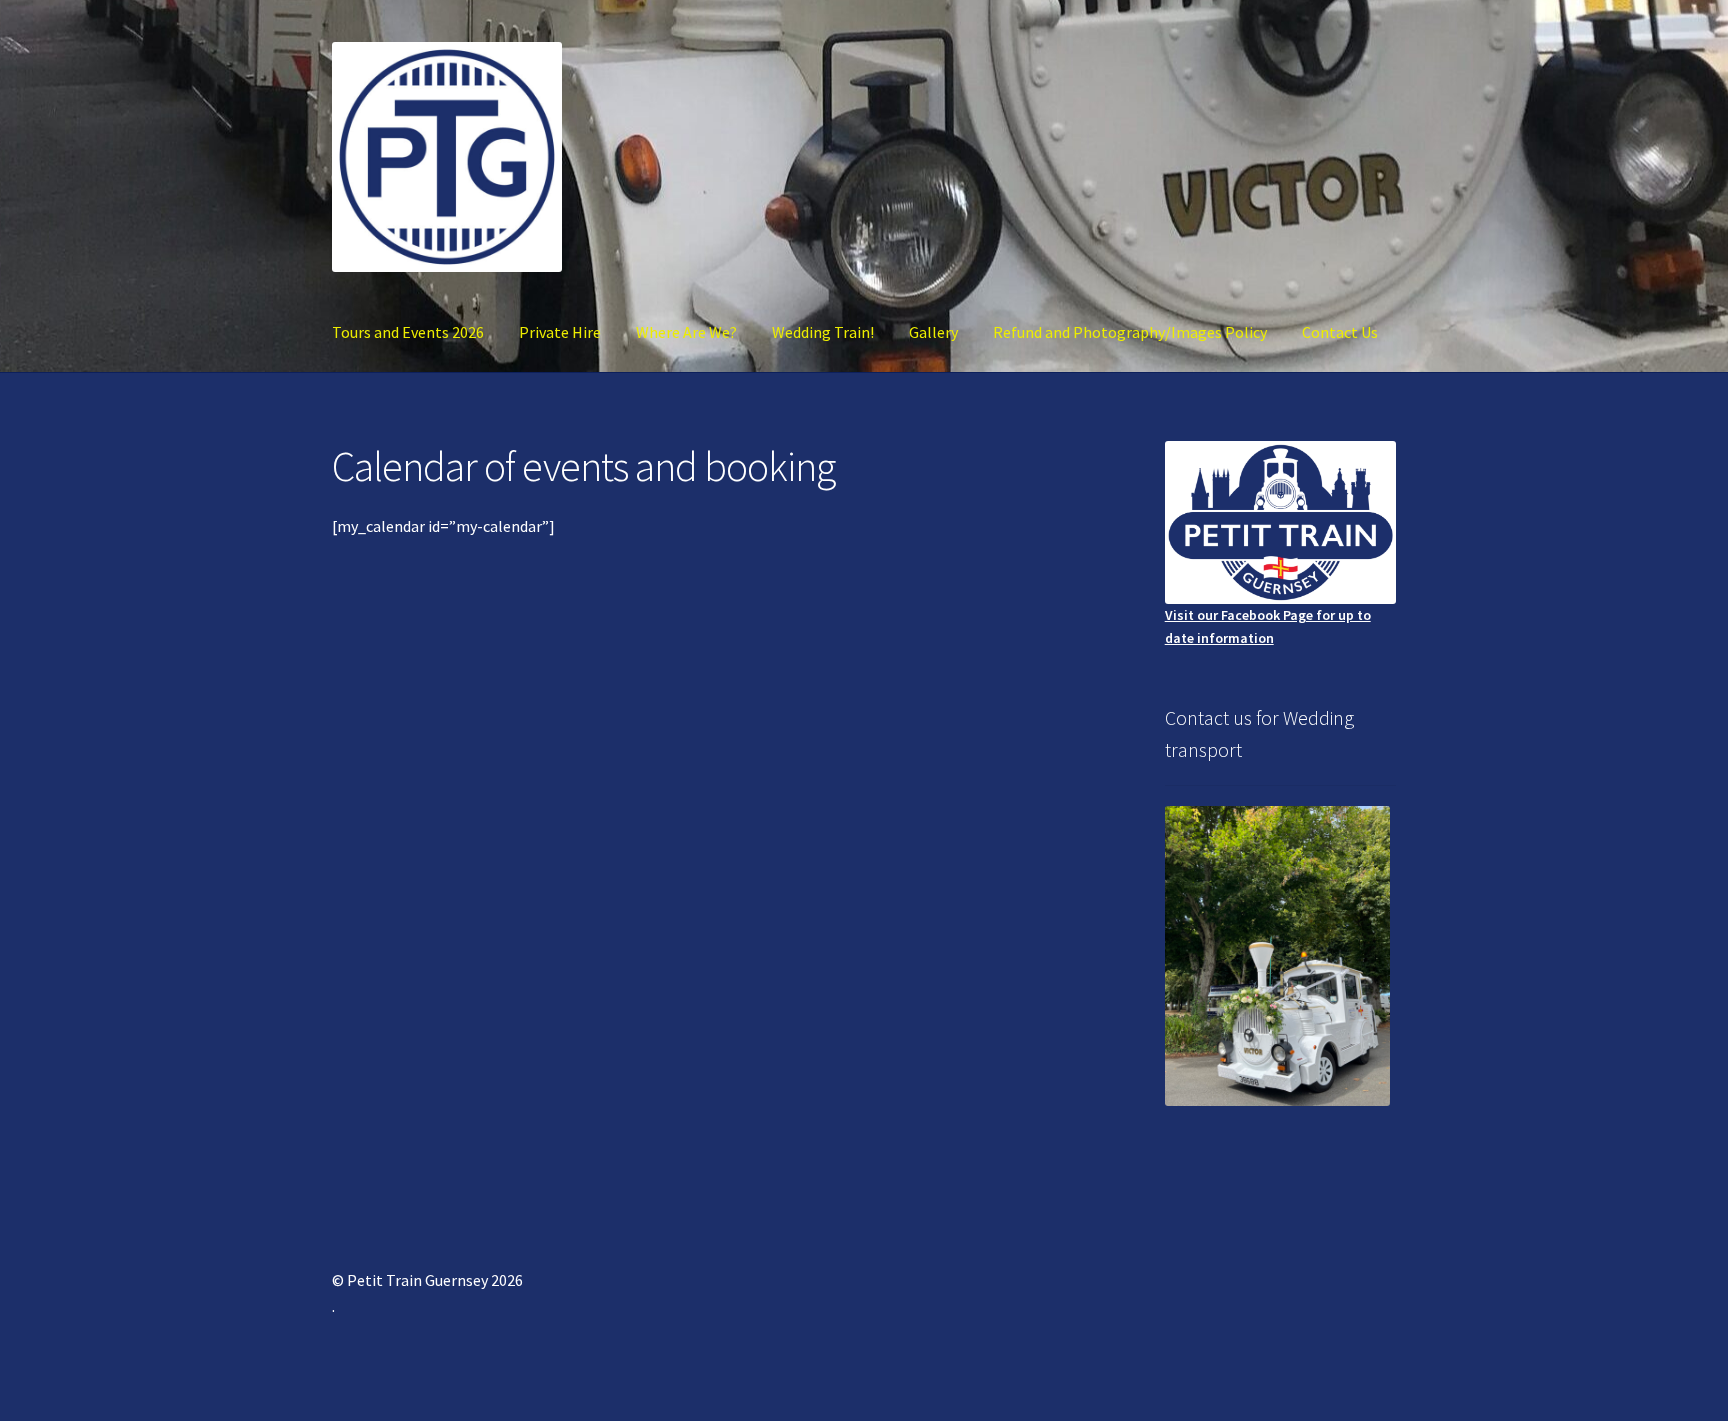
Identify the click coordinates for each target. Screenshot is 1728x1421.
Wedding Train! (823, 332)
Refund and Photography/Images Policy (1130, 332)
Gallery (933, 332)
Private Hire (560, 332)
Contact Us (1340, 332)
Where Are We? (686, 332)
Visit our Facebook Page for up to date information (1268, 626)
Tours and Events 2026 (408, 332)
